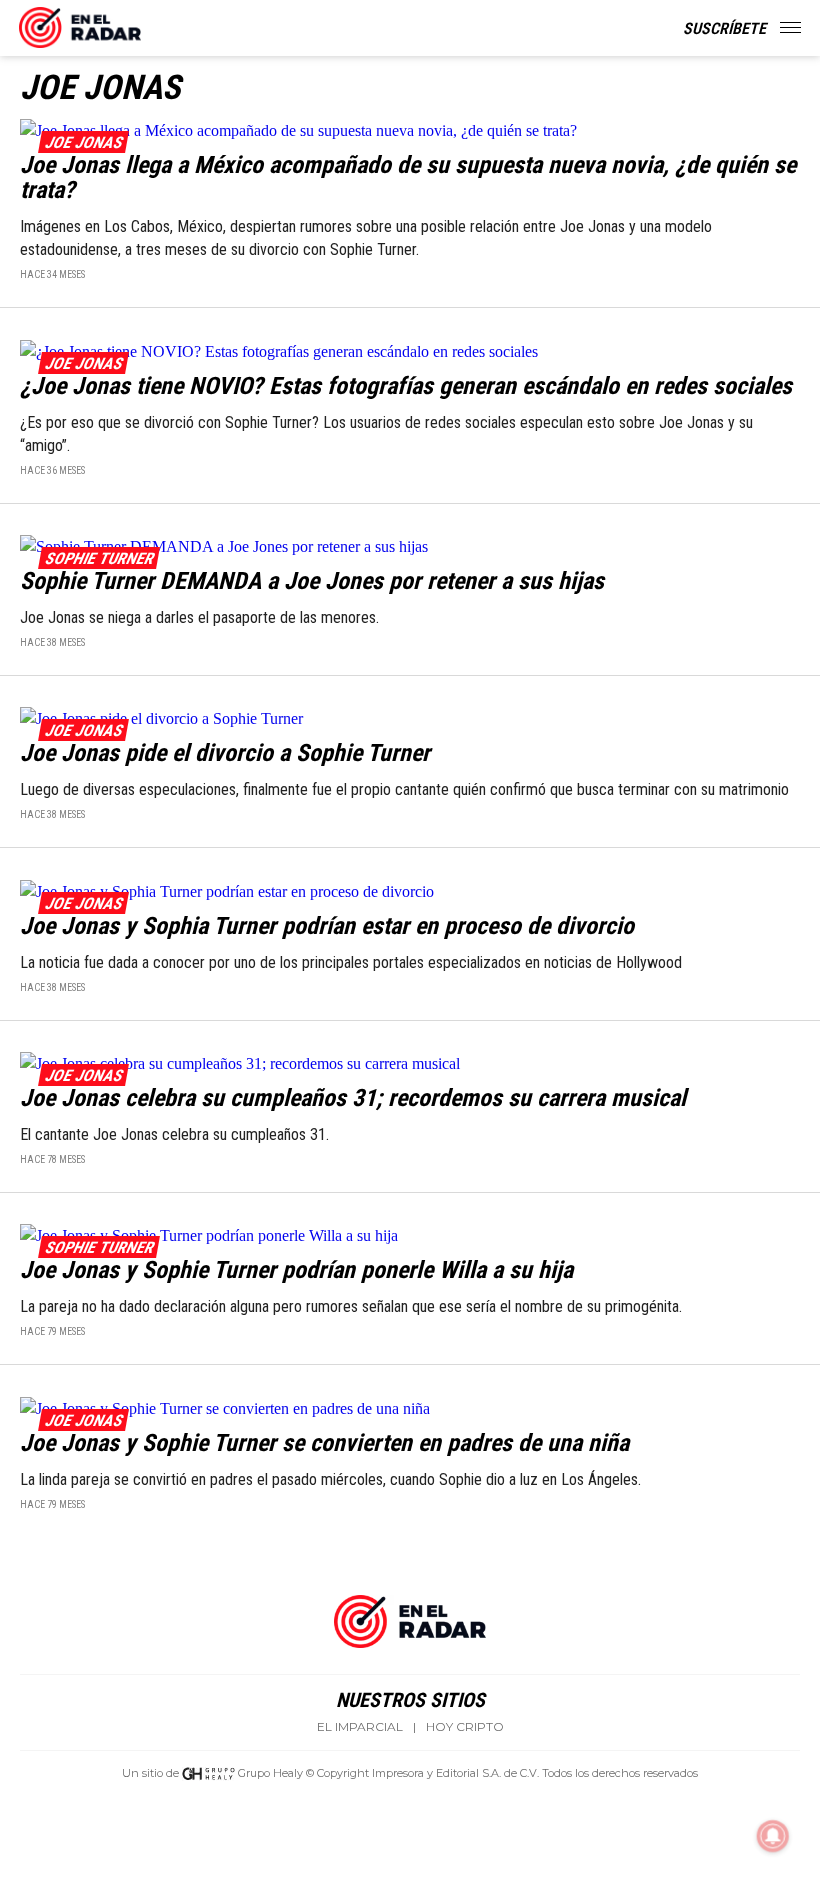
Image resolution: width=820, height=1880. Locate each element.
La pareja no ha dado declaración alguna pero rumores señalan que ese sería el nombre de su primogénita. (351, 1306)
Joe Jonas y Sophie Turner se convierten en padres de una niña (324, 1443)
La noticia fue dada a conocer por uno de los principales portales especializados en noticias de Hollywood (353, 962)
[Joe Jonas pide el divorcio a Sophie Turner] (410, 717)
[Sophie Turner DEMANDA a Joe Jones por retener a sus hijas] (410, 545)
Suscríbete (724, 28)
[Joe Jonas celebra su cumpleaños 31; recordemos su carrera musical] (410, 1062)
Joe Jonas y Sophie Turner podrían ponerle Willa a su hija (296, 1270)
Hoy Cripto (465, 1727)
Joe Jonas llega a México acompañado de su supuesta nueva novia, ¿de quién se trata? (408, 177)
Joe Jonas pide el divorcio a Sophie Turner (225, 753)
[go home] (80, 24)
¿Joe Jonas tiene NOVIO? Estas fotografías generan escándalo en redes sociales (406, 386)
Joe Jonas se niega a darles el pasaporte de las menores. (203, 617)
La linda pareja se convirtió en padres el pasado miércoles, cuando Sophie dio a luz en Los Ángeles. (330, 1479)
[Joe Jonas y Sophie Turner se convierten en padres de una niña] (410, 1406)
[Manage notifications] (773, 1836)
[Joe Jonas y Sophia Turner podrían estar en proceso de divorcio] (410, 889)
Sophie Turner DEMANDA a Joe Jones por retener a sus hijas (312, 581)
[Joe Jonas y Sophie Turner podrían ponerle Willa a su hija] (410, 1234)
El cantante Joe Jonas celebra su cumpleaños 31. (174, 1134)
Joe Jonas (83, 142)
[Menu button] (792, 28)
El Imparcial (360, 1727)
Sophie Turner (98, 558)
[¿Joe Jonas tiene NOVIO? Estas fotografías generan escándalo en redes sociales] (410, 349)
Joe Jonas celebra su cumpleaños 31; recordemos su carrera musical (353, 1098)
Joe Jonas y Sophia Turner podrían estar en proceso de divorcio (327, 926)
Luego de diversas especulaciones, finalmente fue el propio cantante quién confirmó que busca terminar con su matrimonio (404, 789)
